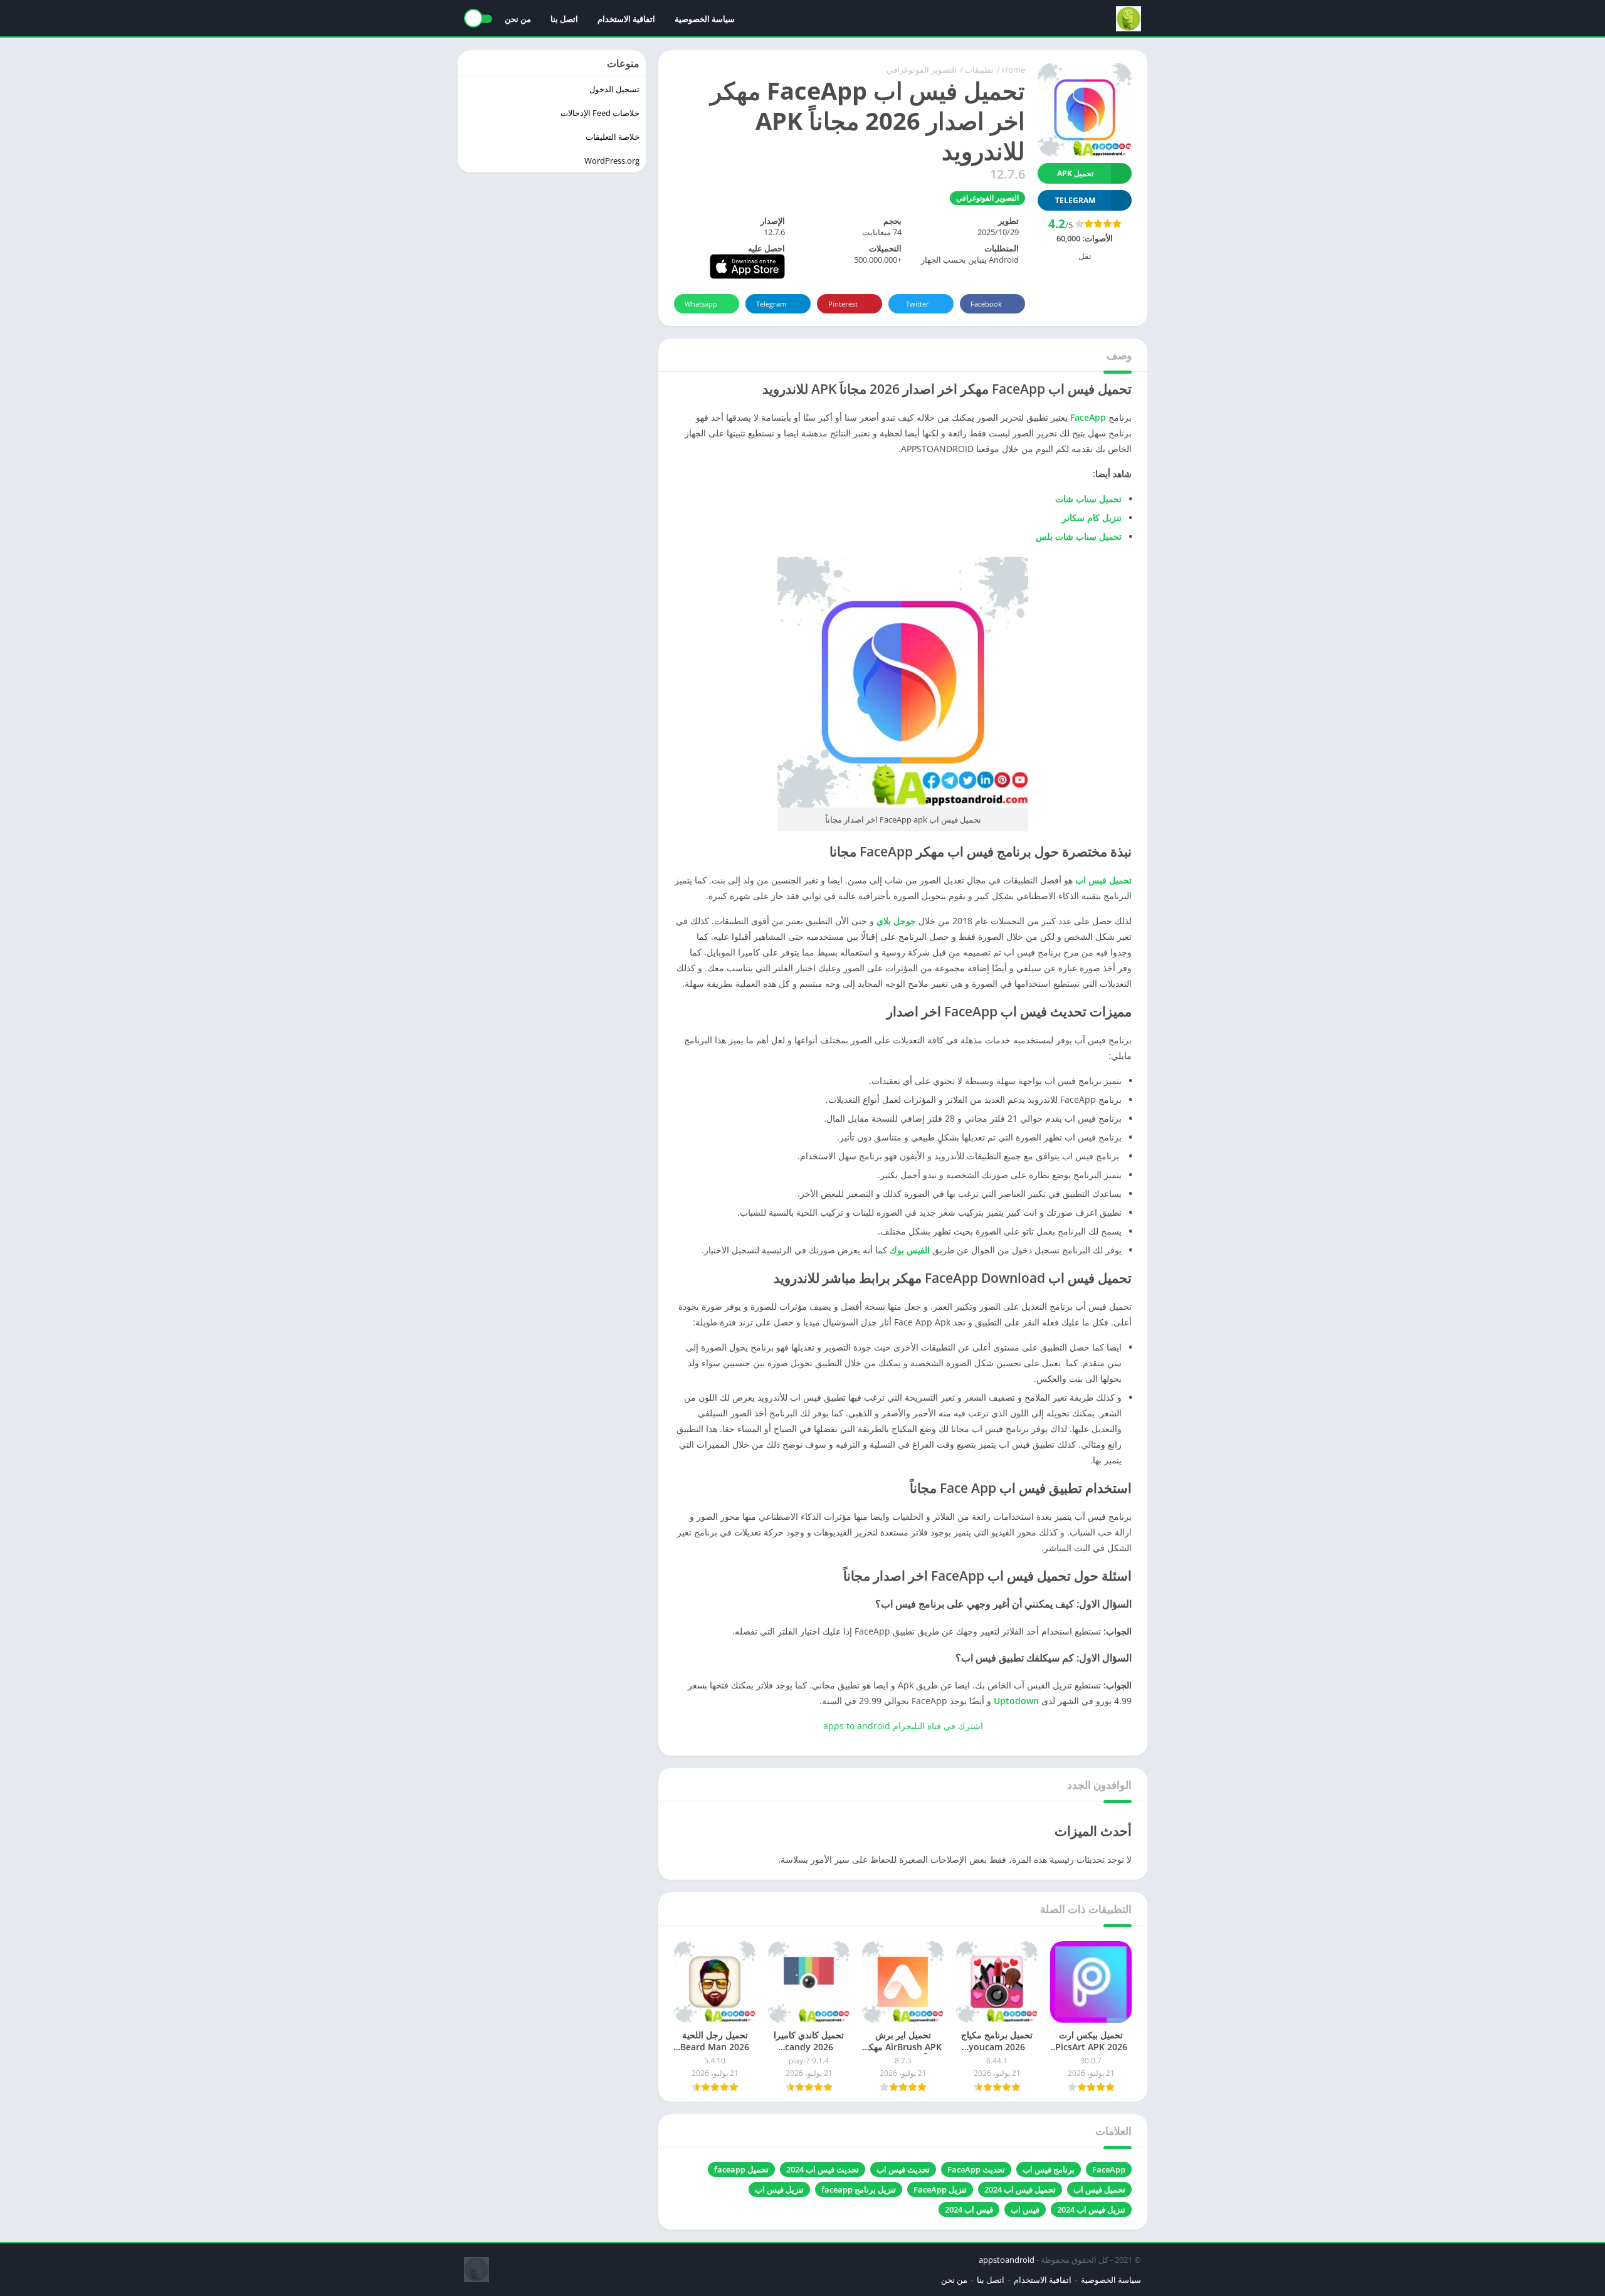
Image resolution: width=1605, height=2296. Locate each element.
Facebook (986, 304)
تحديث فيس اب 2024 (823, 2169)
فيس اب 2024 (969, 2209)
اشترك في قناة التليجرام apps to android (903, 1726)
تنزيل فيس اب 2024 (1091, 2209)
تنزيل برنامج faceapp (859, 2189)
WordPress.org (612, 161)
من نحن (518, 19)
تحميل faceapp (741, 2169)
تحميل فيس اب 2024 (1020, 2189)
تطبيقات (979, 70)
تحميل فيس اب (1103, 880)
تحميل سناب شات (1088, 499)
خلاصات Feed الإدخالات (600, 113)
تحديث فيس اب (903, 2169)
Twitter (918, 304)
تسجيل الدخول (614, 89)
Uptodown (1016, 1701)
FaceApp (1088, 417)
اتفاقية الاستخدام (626, 19)
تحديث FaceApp (976, 2169)
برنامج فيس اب (1049, 2169)
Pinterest (843, 304)
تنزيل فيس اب (779, 2189)
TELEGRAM (1075, 200)
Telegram (771, 304)
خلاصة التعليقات (613, 137)
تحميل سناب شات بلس (1079, 536)
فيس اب (1025, 2209)
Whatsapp (701, 304)
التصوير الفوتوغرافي (922, 70)
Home (1013, 70)
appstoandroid (1007, 2260)
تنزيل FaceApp (940, 2189)
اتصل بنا (564, 19)
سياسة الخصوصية (705, 19)
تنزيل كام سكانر (1092, 518)
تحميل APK (1075, 173)
